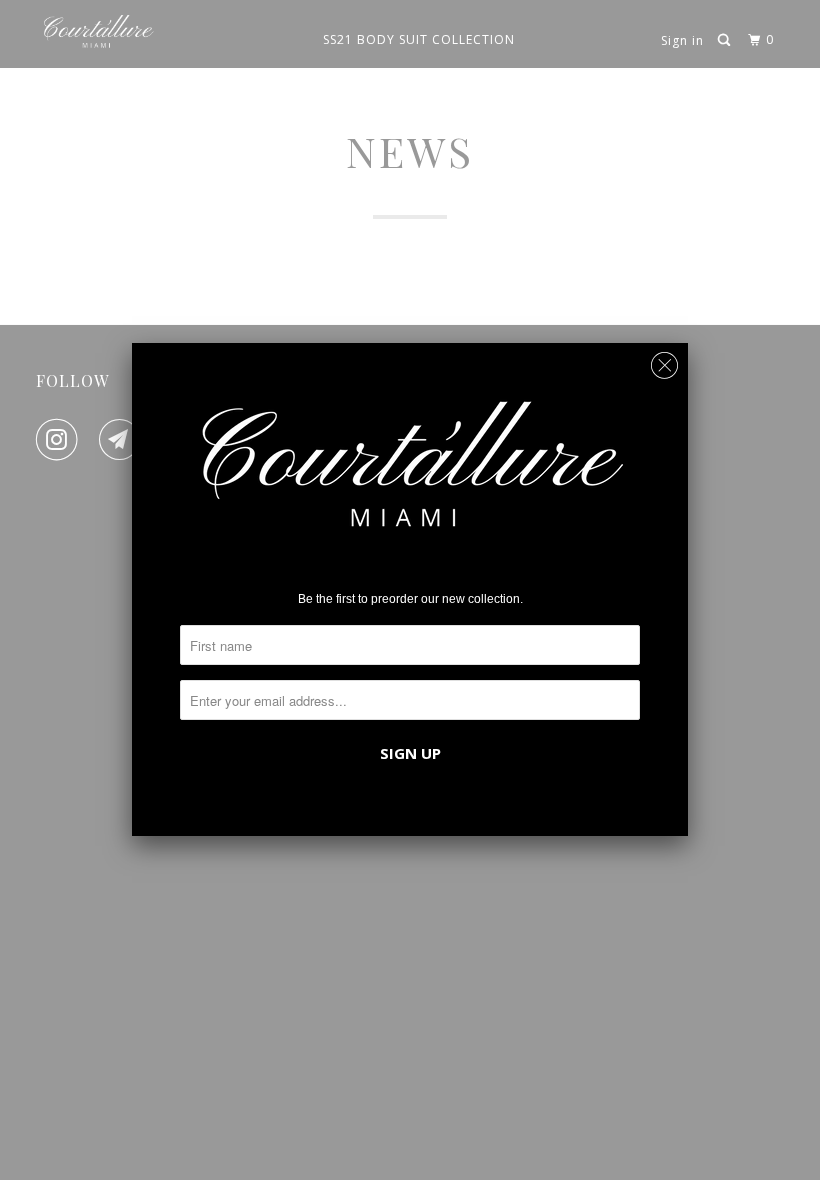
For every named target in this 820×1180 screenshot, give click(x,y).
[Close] (664, 360)
